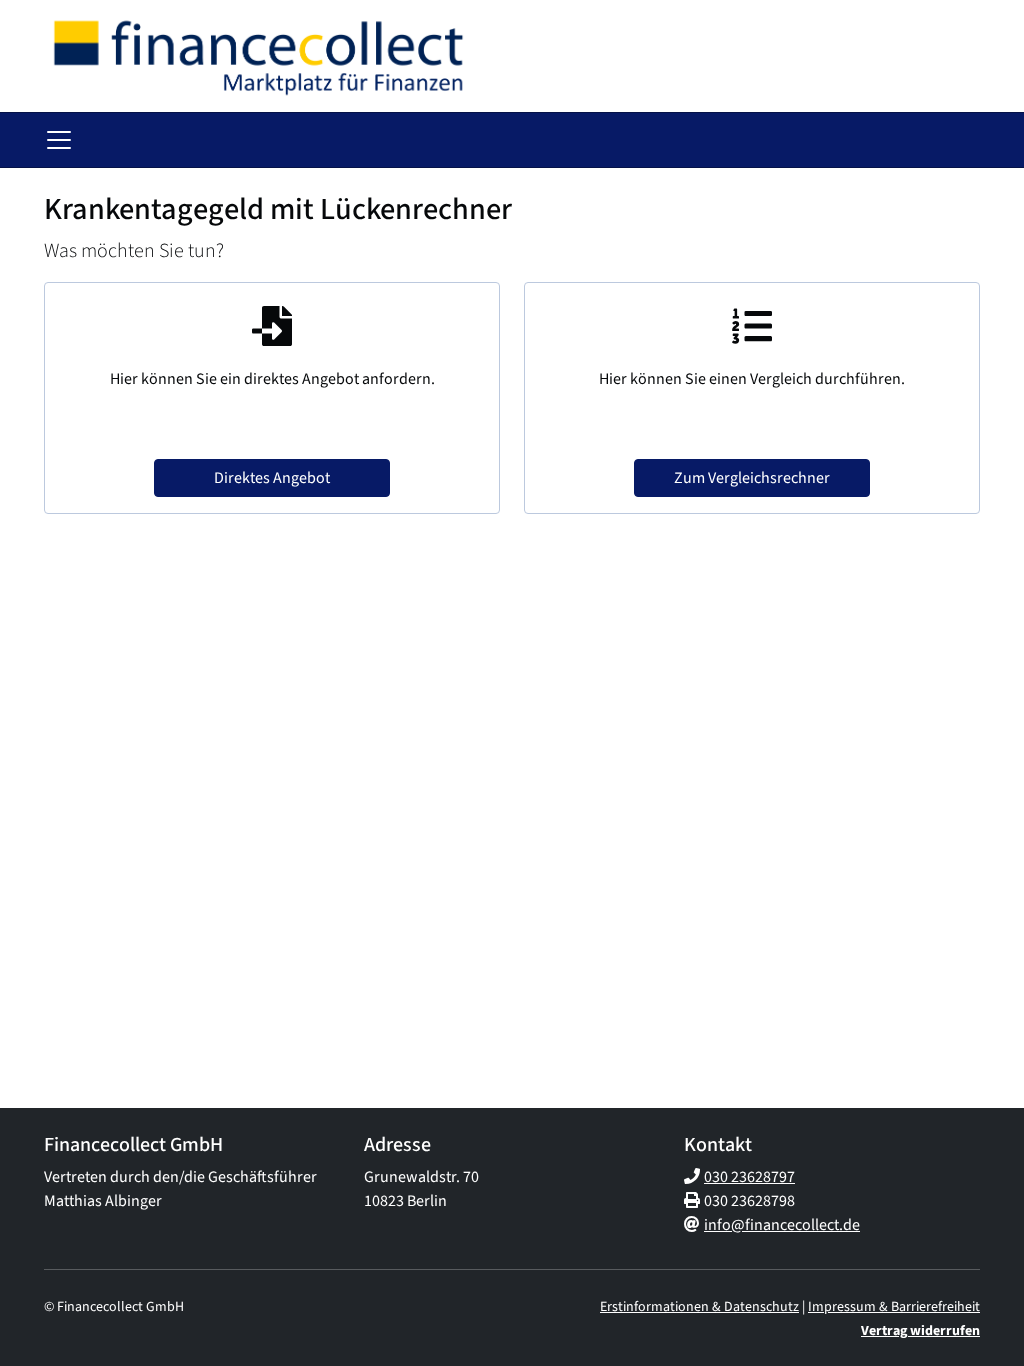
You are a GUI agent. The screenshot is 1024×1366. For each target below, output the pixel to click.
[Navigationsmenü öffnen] (59, 140)
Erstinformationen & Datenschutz (699, 1307)
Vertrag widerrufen (920, 1331)
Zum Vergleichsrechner (752, 478)
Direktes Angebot (272, 478)
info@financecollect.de (782, 1225)
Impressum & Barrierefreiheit (894, 1307)
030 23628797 (749, 1177)
